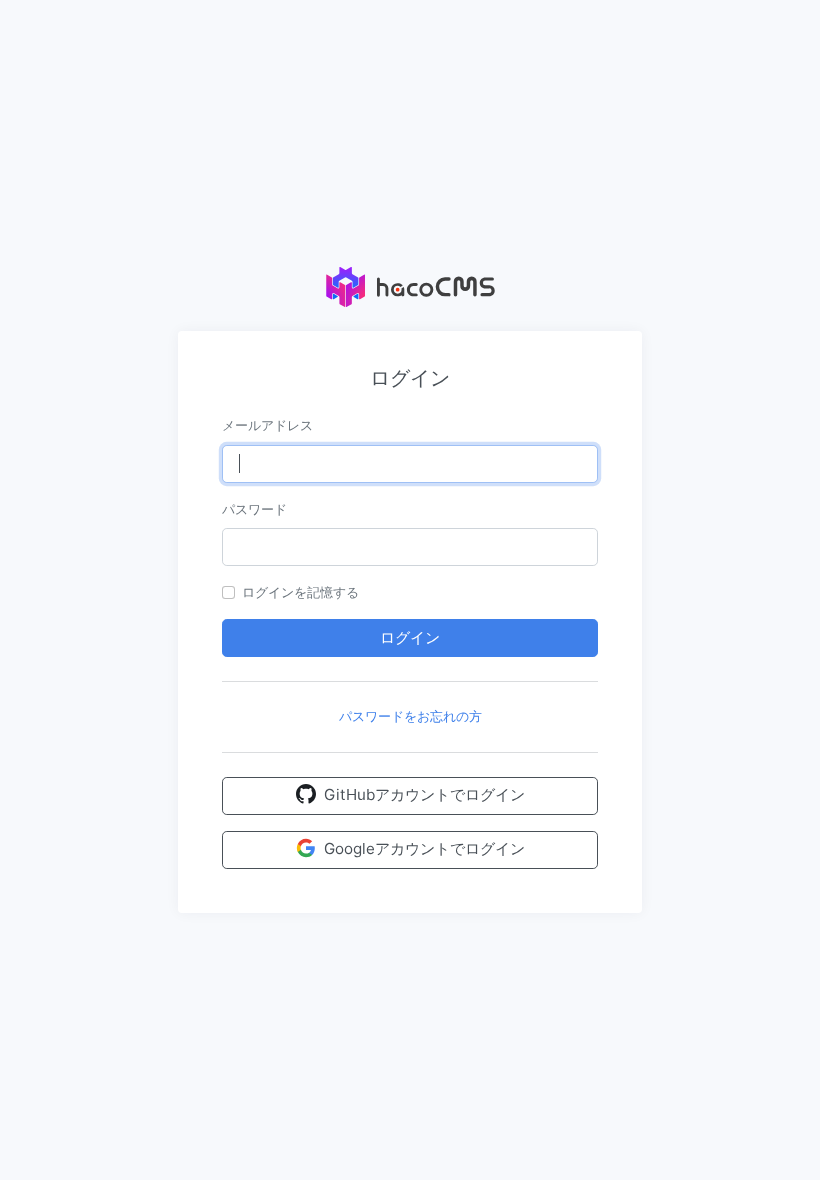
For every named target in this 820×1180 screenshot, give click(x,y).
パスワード (254, 509)
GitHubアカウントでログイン (424, 794)
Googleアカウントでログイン (424, 848)
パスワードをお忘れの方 (410, 716)
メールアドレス (267, 425)
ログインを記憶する (300, 592)
